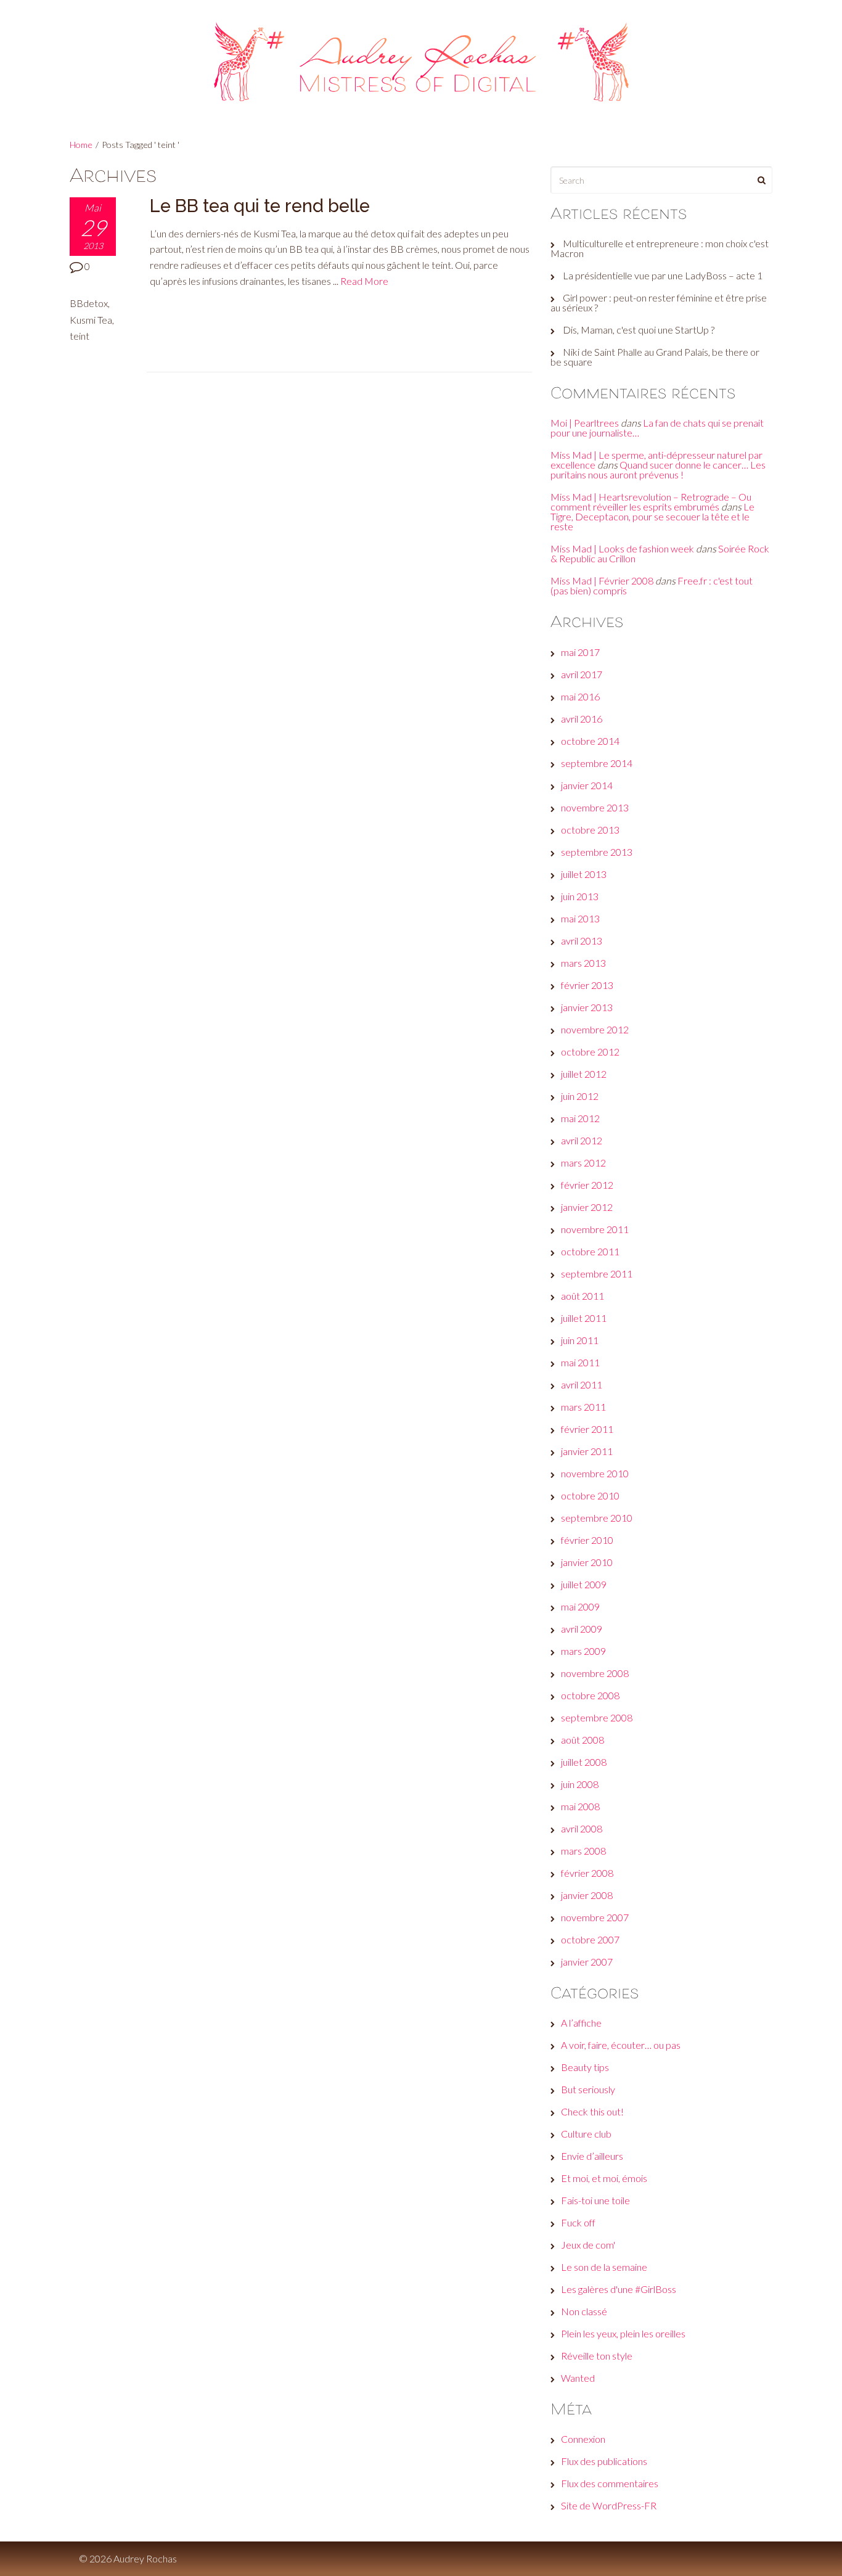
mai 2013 (580, 918)
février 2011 (587, 1429)
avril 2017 (582, 674)
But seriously (588, 2089)
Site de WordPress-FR (609, 2505)
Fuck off (578, 2222)
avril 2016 (582, 719)
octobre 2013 (590, 830)
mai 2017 (580, 652)
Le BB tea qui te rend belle (260, 206)
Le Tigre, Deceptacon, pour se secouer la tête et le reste (652, 516)
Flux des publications (604, 2461)
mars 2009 (583, 1651)
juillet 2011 (584, 1318)
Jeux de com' (588, 2245)
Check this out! (592, 2111)
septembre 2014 (597, 763)
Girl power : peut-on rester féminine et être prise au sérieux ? (659, 302)
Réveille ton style (597, 2356)
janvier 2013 (587, 1007)
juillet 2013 (584, 874)
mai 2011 (580, 1362)
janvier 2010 (587, 1562)
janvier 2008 (587, 1895)
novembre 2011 (595, 1229)
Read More (364, 281)
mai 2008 (580, 1806)
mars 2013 (583, 963)
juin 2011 (580, 1340)
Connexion (583, 2439)
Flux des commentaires (610, 2483)
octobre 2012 (590, 1052)
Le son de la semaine (604, 2267)
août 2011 (582, 1296)
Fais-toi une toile (595, 2200)
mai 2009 (580, 1606)
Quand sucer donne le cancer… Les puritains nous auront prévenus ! (658, 470)
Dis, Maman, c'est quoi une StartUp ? (639, 330)
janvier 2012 (587, 1207)
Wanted (578, 2378)
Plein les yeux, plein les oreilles (623, 2333)
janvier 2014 (587, 785)
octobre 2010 (590, 1495)
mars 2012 (583, 1163)
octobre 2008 (590, 1695)
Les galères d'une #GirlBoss (619, 2289)
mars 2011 (583, 1407)
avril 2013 (582, 941)
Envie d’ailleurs (592, 2156)
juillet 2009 (584, 1584)
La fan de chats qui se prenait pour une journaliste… (657, 428)
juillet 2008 (584, 1762)
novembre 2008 (595, 1673)
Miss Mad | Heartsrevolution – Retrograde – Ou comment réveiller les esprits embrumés (651, 502)
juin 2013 (580, 896)
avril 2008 (582, 1828)
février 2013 (587, 985)
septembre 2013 (597, 852)
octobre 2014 (590, 741)
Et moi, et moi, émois (604, 2178)
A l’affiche (581, 2023)
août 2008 (582, 1740)
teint (80, 336)
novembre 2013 (595, 807)
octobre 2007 (590, 1939)
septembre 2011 (597, 1274)
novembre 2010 (595, 1473)
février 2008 (587, 1873)
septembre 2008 (597, 1717)
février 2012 (587, 1185)
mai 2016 (580, 696)
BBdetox (89, 303)
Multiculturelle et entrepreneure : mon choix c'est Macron (660, 248)
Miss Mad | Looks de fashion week (622, 548)
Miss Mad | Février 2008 (602, 580)
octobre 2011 (590, 1251)
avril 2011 (582, 1384)
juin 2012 (580, 1096)
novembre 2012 (595, 1029)
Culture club (586, 2134)
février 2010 (587, 1540)
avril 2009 (582, 1629)
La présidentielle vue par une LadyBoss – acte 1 (663, 275)
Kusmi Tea (91, 320)
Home (81, 145)
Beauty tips (585, 2067)
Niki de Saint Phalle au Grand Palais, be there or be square (655, 357)
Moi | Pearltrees (585, 423)
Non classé (584, 2311)
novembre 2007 (595, 1917)
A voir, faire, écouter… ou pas (621, 2045)
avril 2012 (582, 1140)
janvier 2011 (587, 1451)
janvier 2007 (587, 1962)
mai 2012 (580, 1118)
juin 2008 (580, 1784)
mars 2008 (583, 1851)
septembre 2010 (597, 1518)
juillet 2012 (584, 1074)
